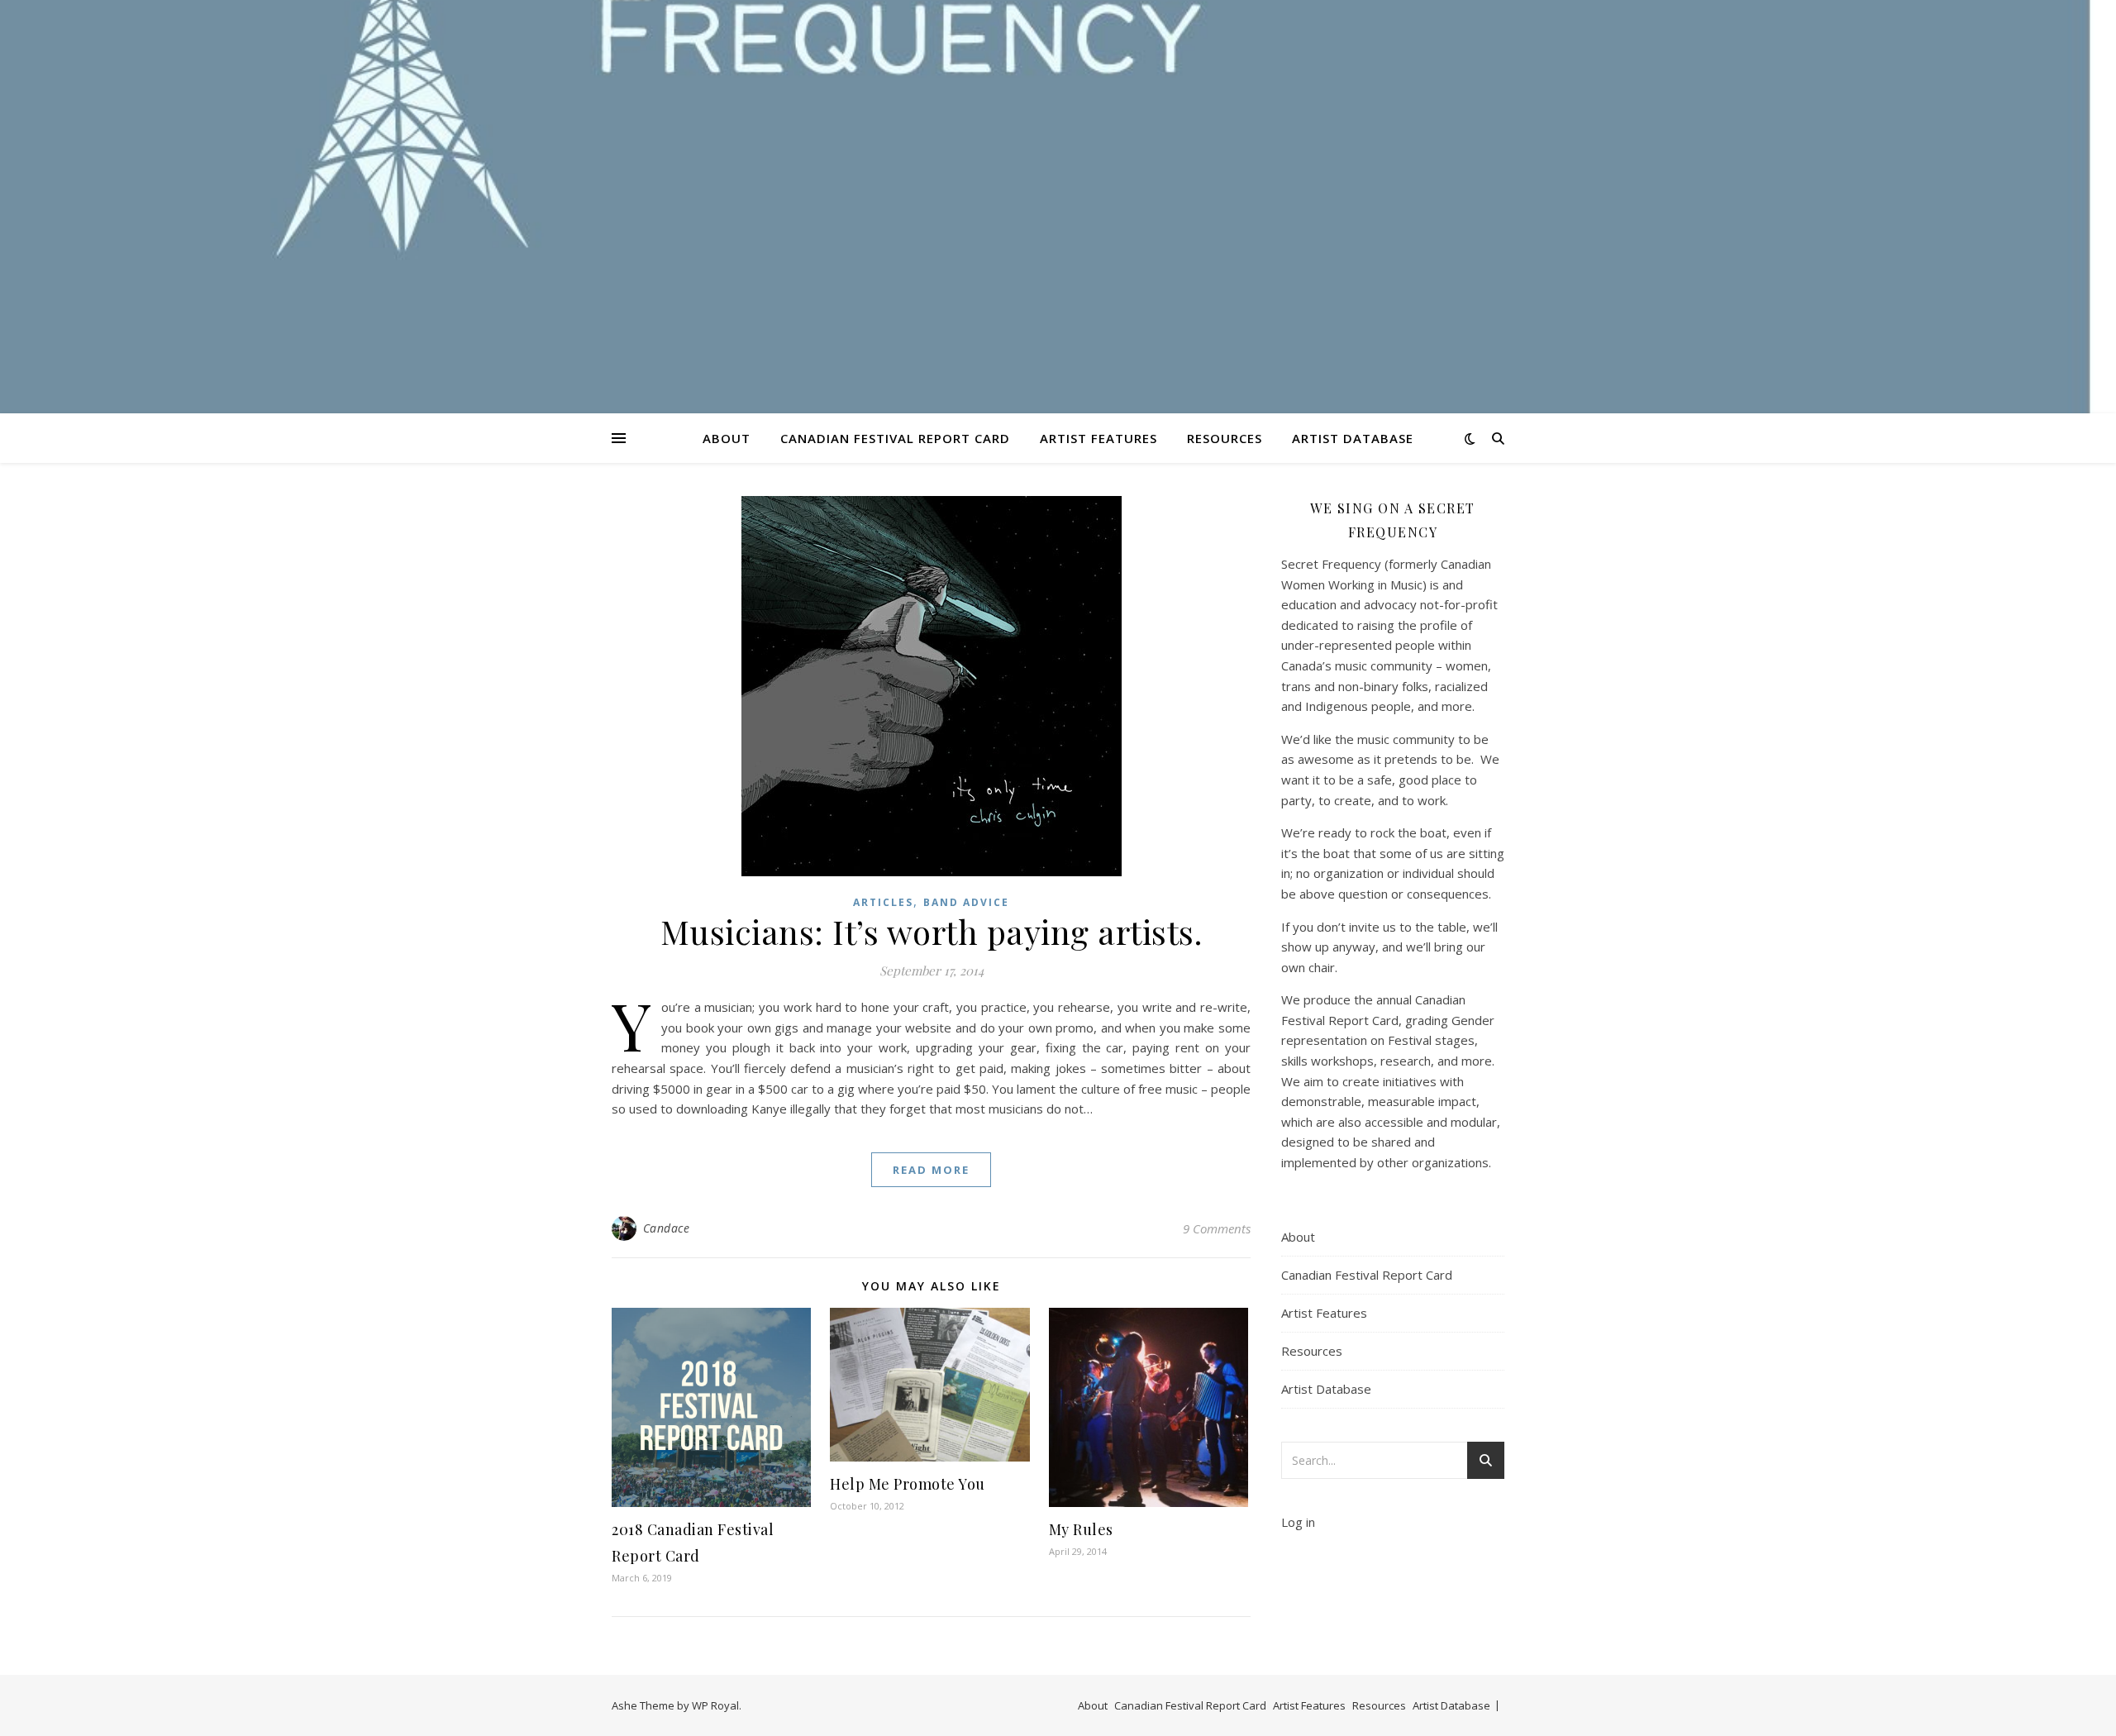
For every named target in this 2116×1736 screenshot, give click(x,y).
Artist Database (1353, 438)
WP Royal (715, 1705)
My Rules (1081, 1529)
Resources (1225, 438)
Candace (667, 1228)
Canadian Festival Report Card (895, 438)
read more (931, 1170)
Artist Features (1099, 438)
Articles (883, 902)
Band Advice (966, 902)
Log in (1298, 1522)
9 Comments (1217, 1228)
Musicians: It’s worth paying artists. (932, 931)
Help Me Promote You (908, 1484)
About (727, 438)
